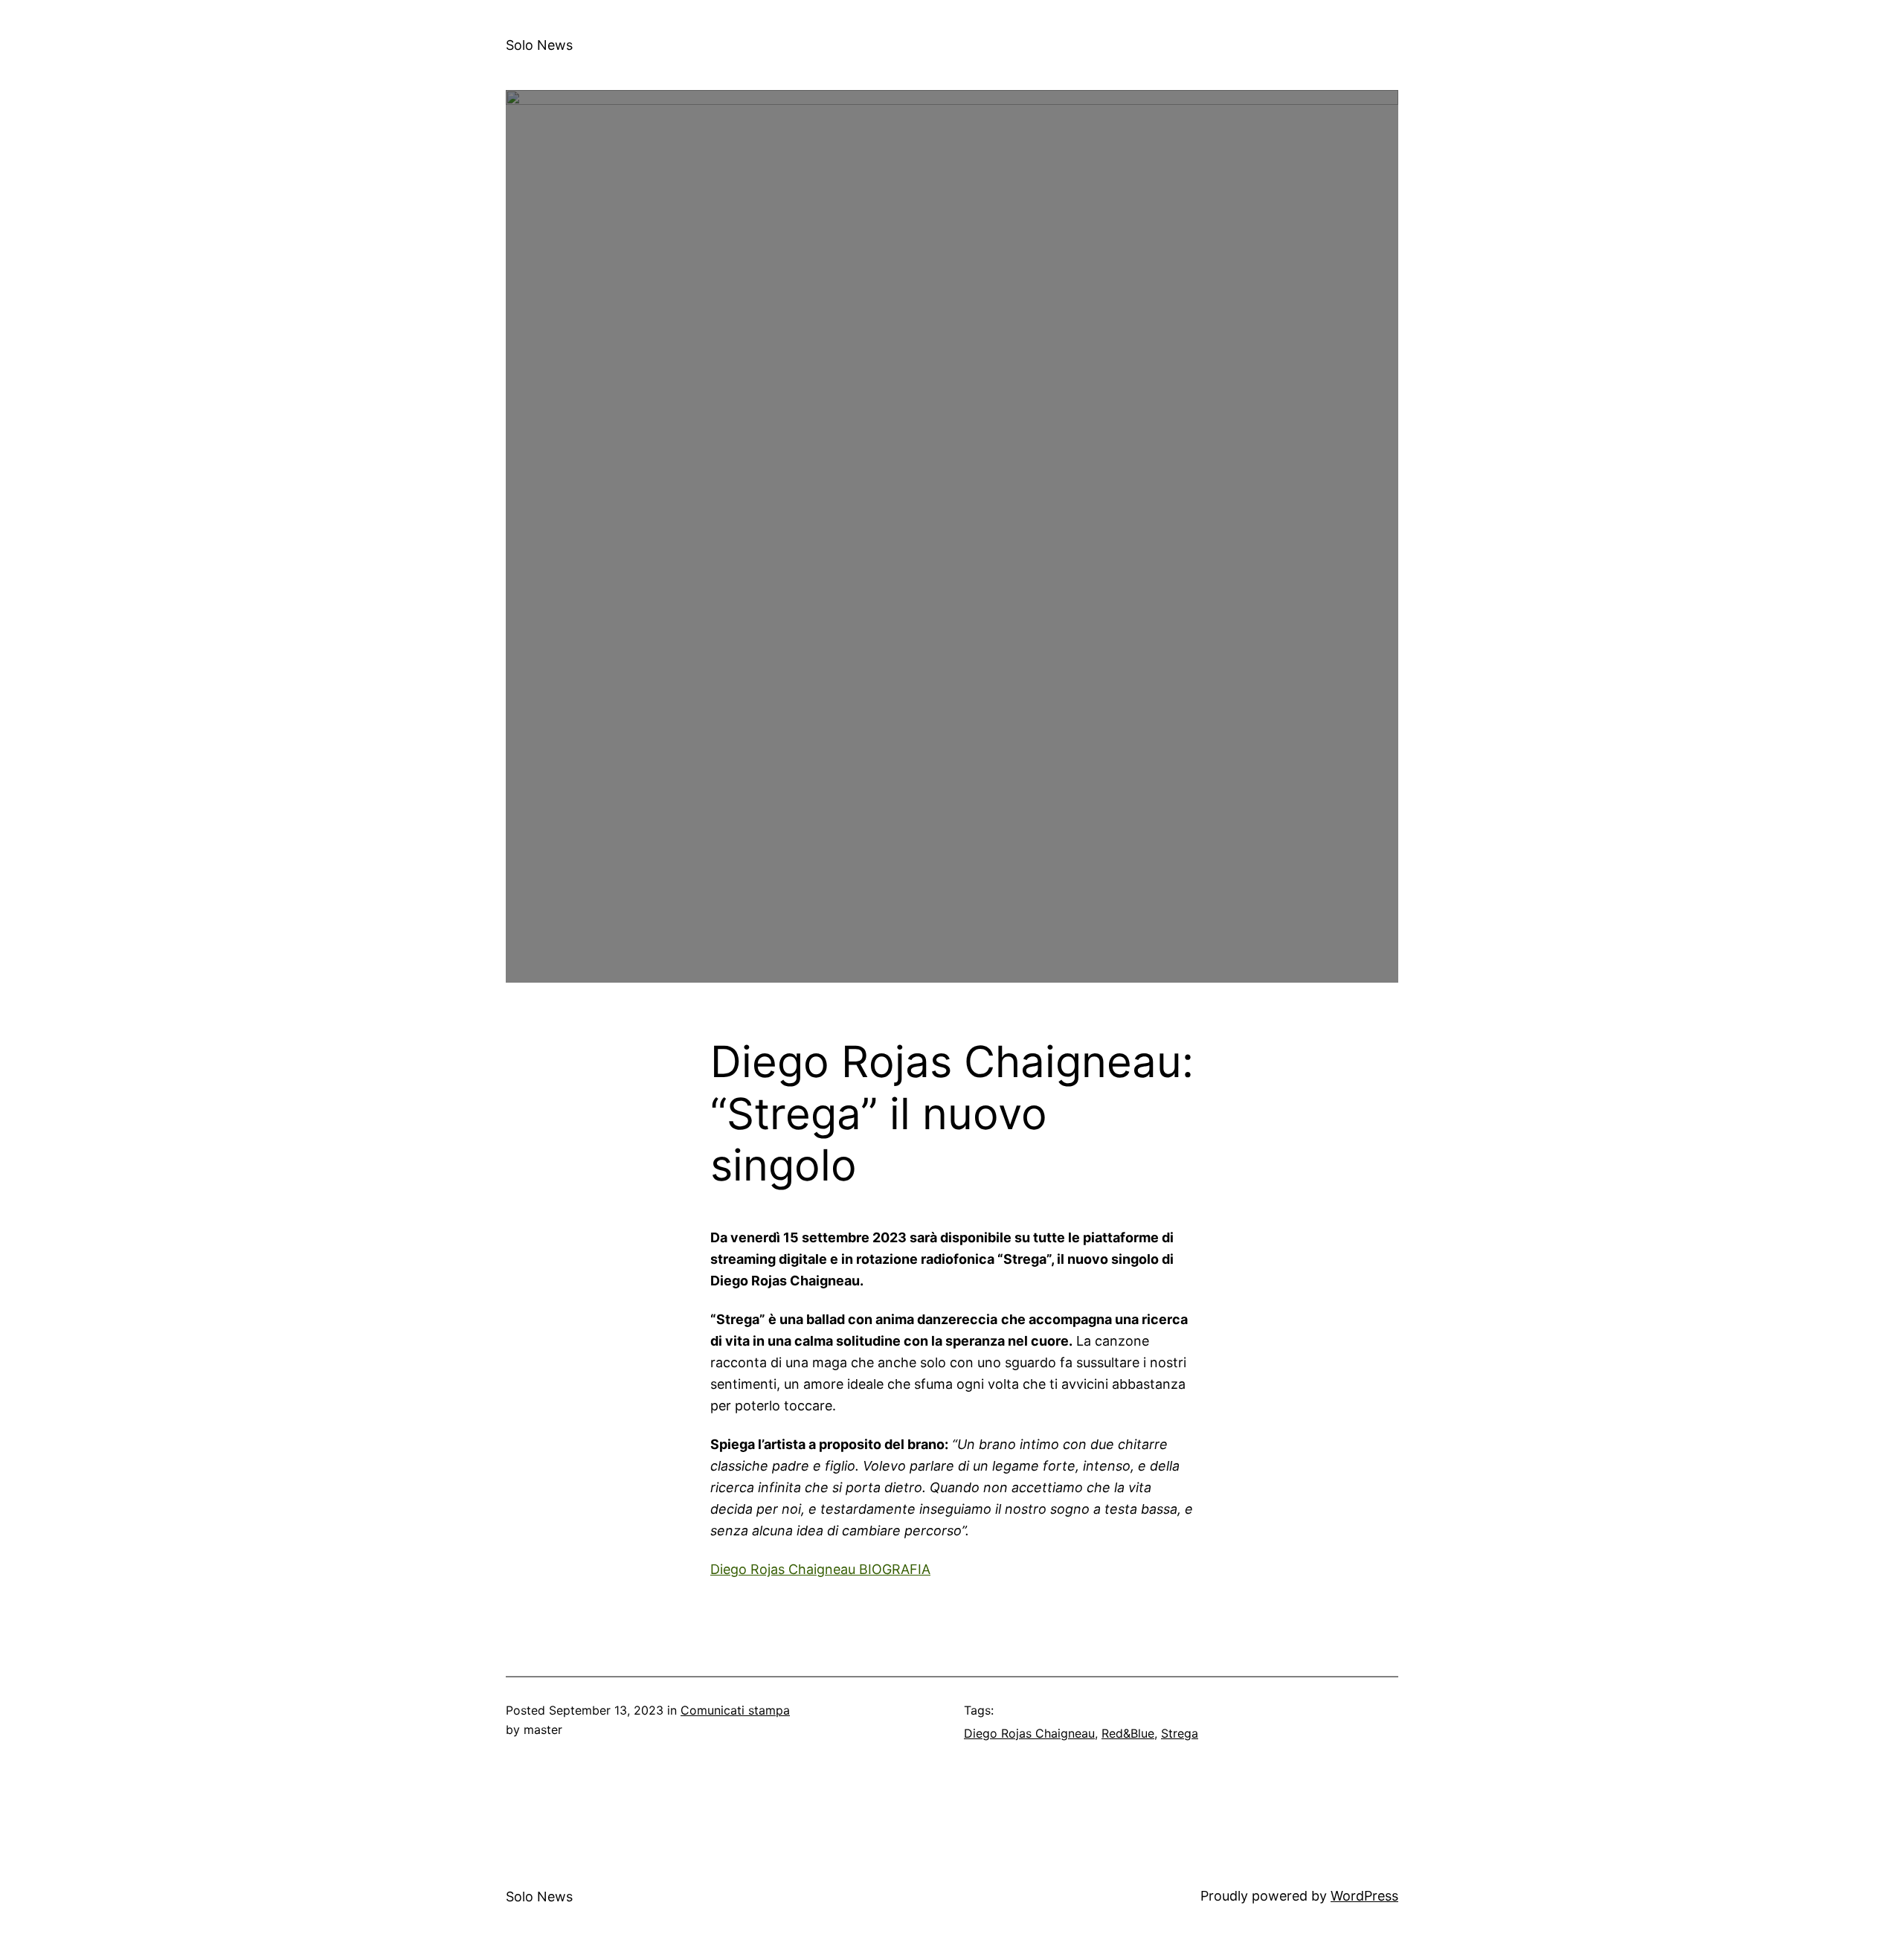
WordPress (1364, 1896)
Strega (1180, 1733)
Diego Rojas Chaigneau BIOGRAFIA (820, 1569)
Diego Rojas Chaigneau (1029, 1733)
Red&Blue (1128, 1733)
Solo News (539, 45)
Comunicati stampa (735, 1710)
